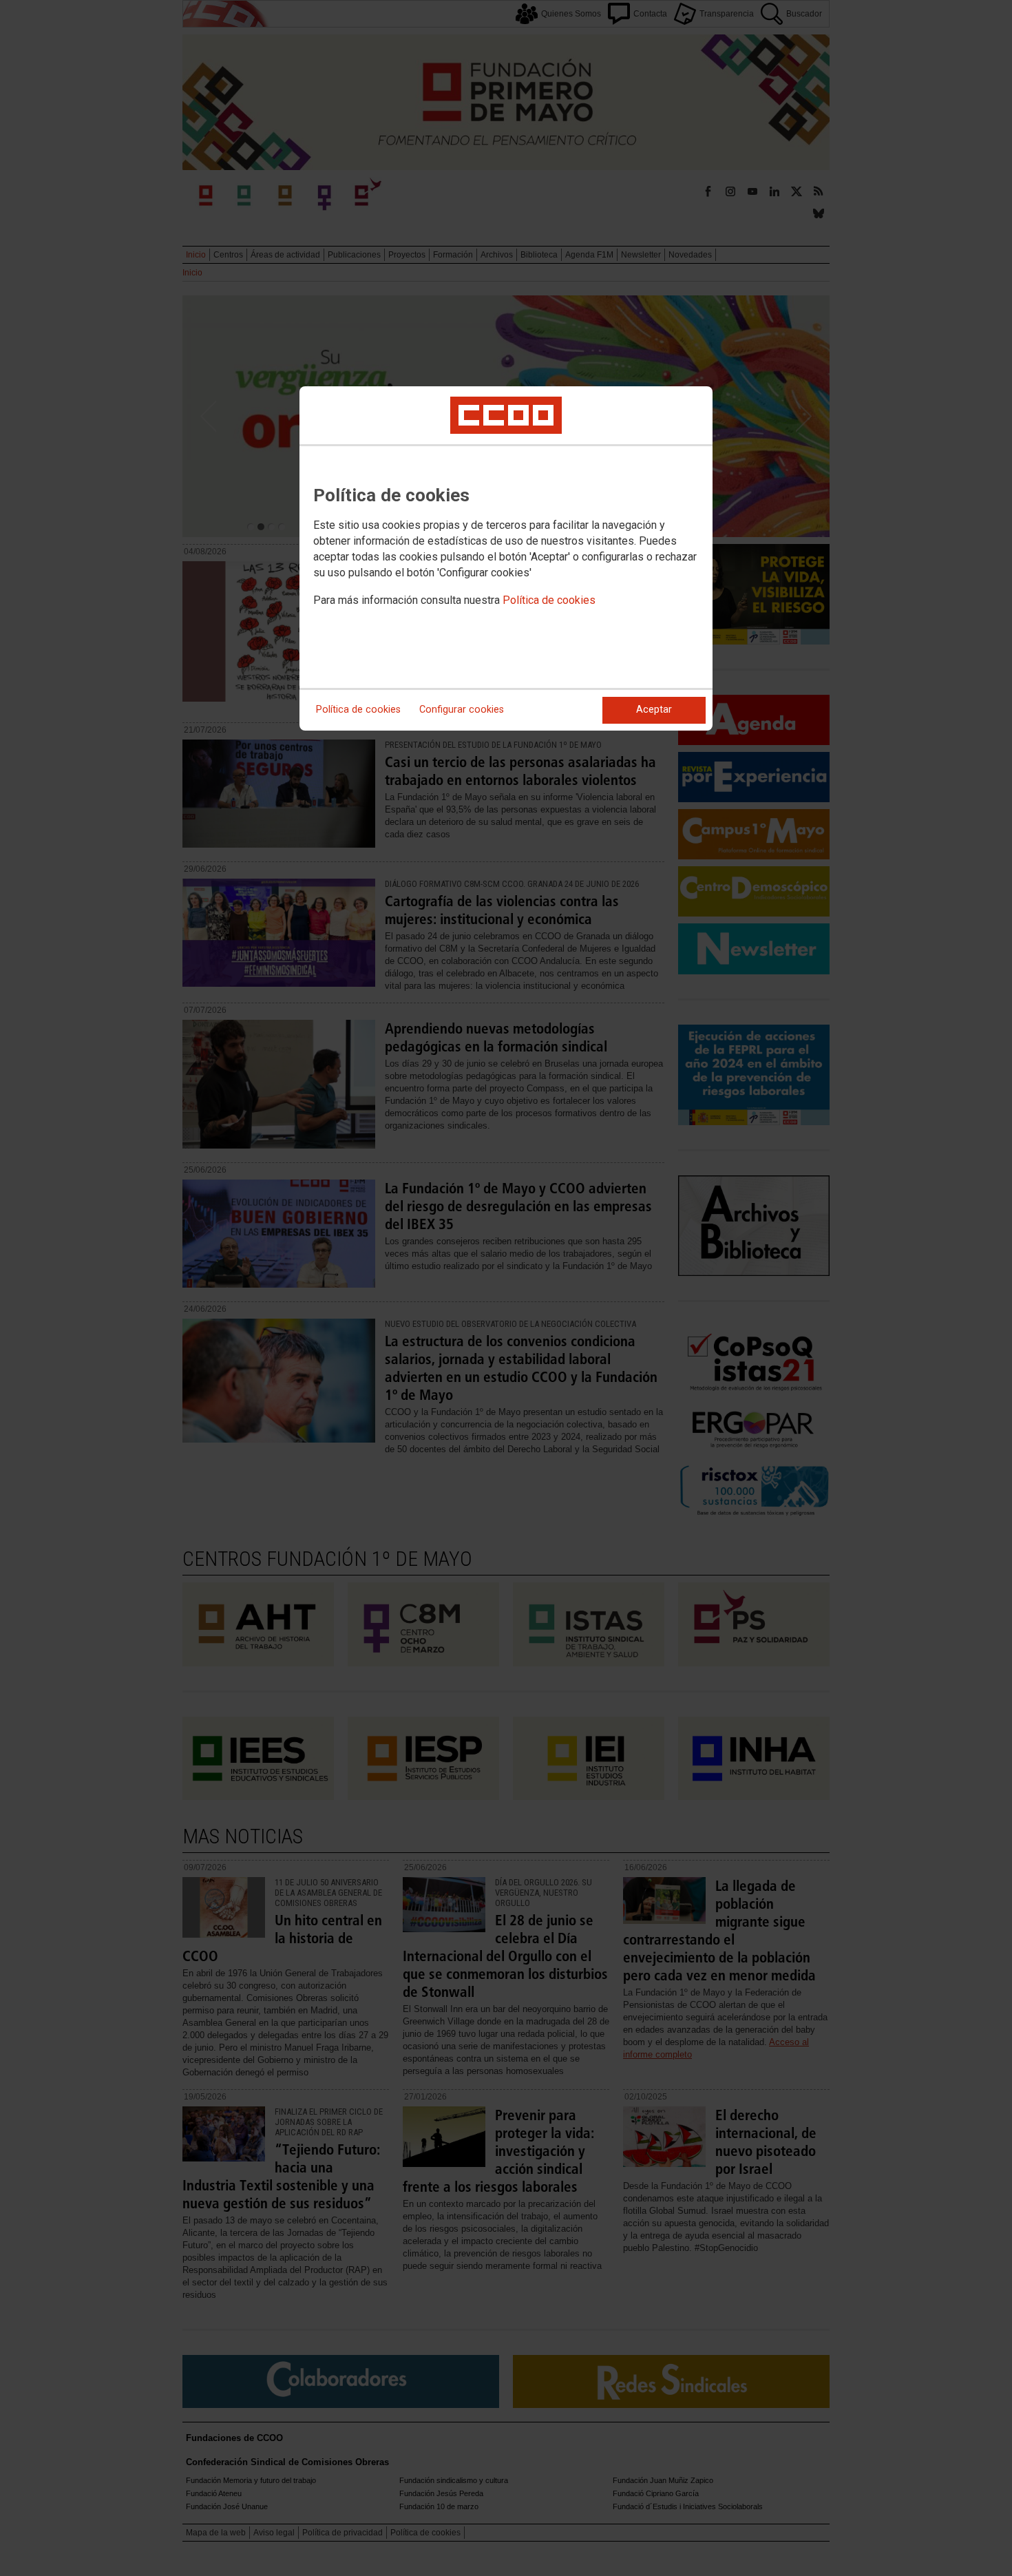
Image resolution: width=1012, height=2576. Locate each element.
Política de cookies (549, 600)
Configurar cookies (462, 710)
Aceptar (654, 710)
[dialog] (506, 558)
